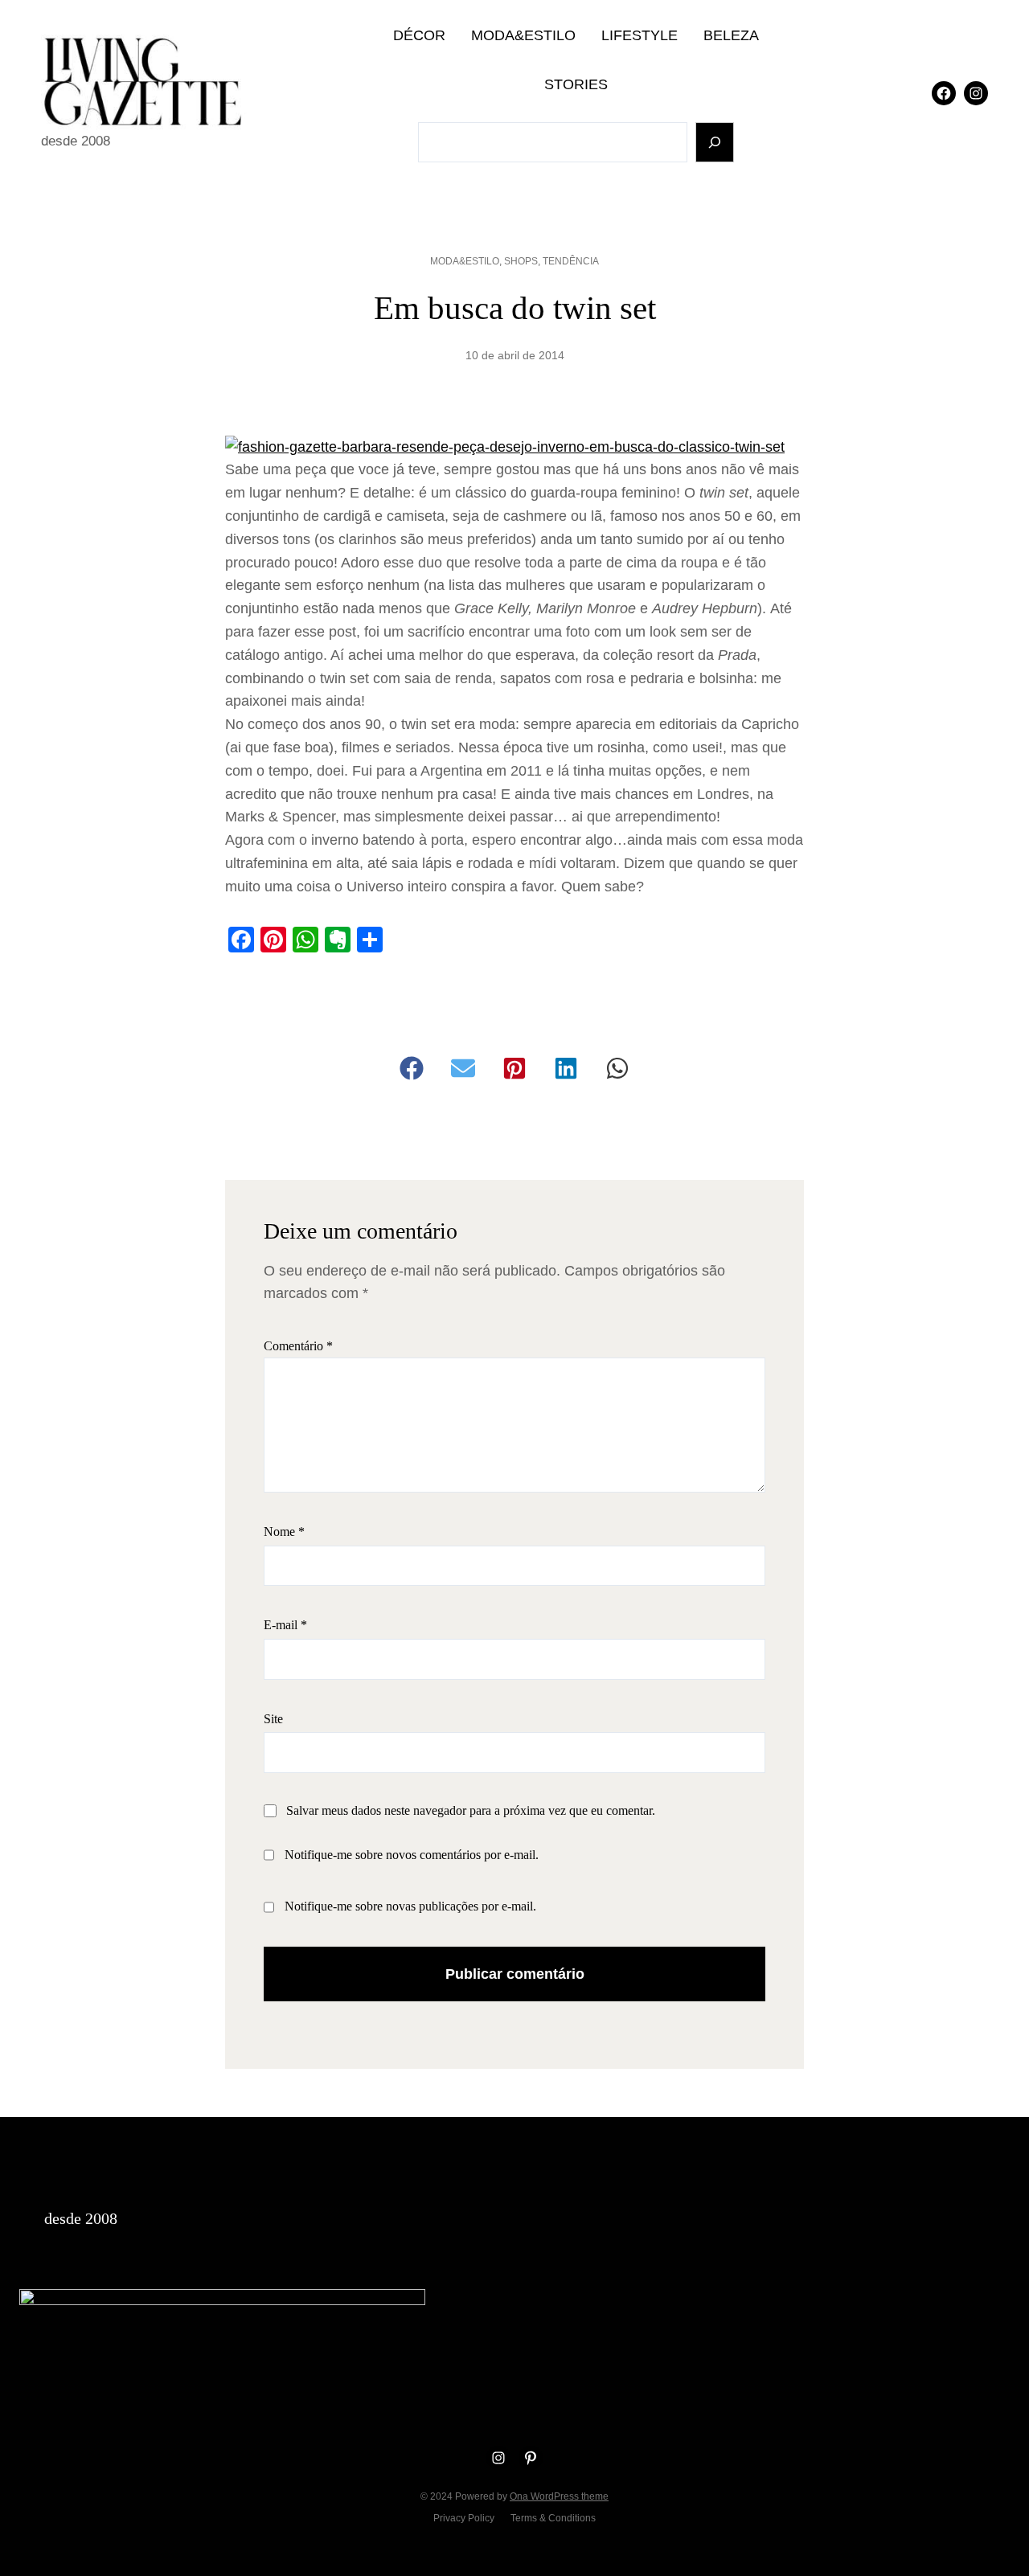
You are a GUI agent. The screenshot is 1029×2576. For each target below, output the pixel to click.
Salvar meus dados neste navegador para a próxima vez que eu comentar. (471, 1810)
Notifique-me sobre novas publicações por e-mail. (410, 1906)
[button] (412, 1068)
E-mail (285, 1625)
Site (273, 1719)
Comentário (298, 1346)
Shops (521, 261)
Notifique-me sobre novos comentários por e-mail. (412, 1855)
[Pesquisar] (715, 143)
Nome (284, 1532)
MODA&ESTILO (465, 261)
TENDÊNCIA (571, 261)
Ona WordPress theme (559, 2496)
